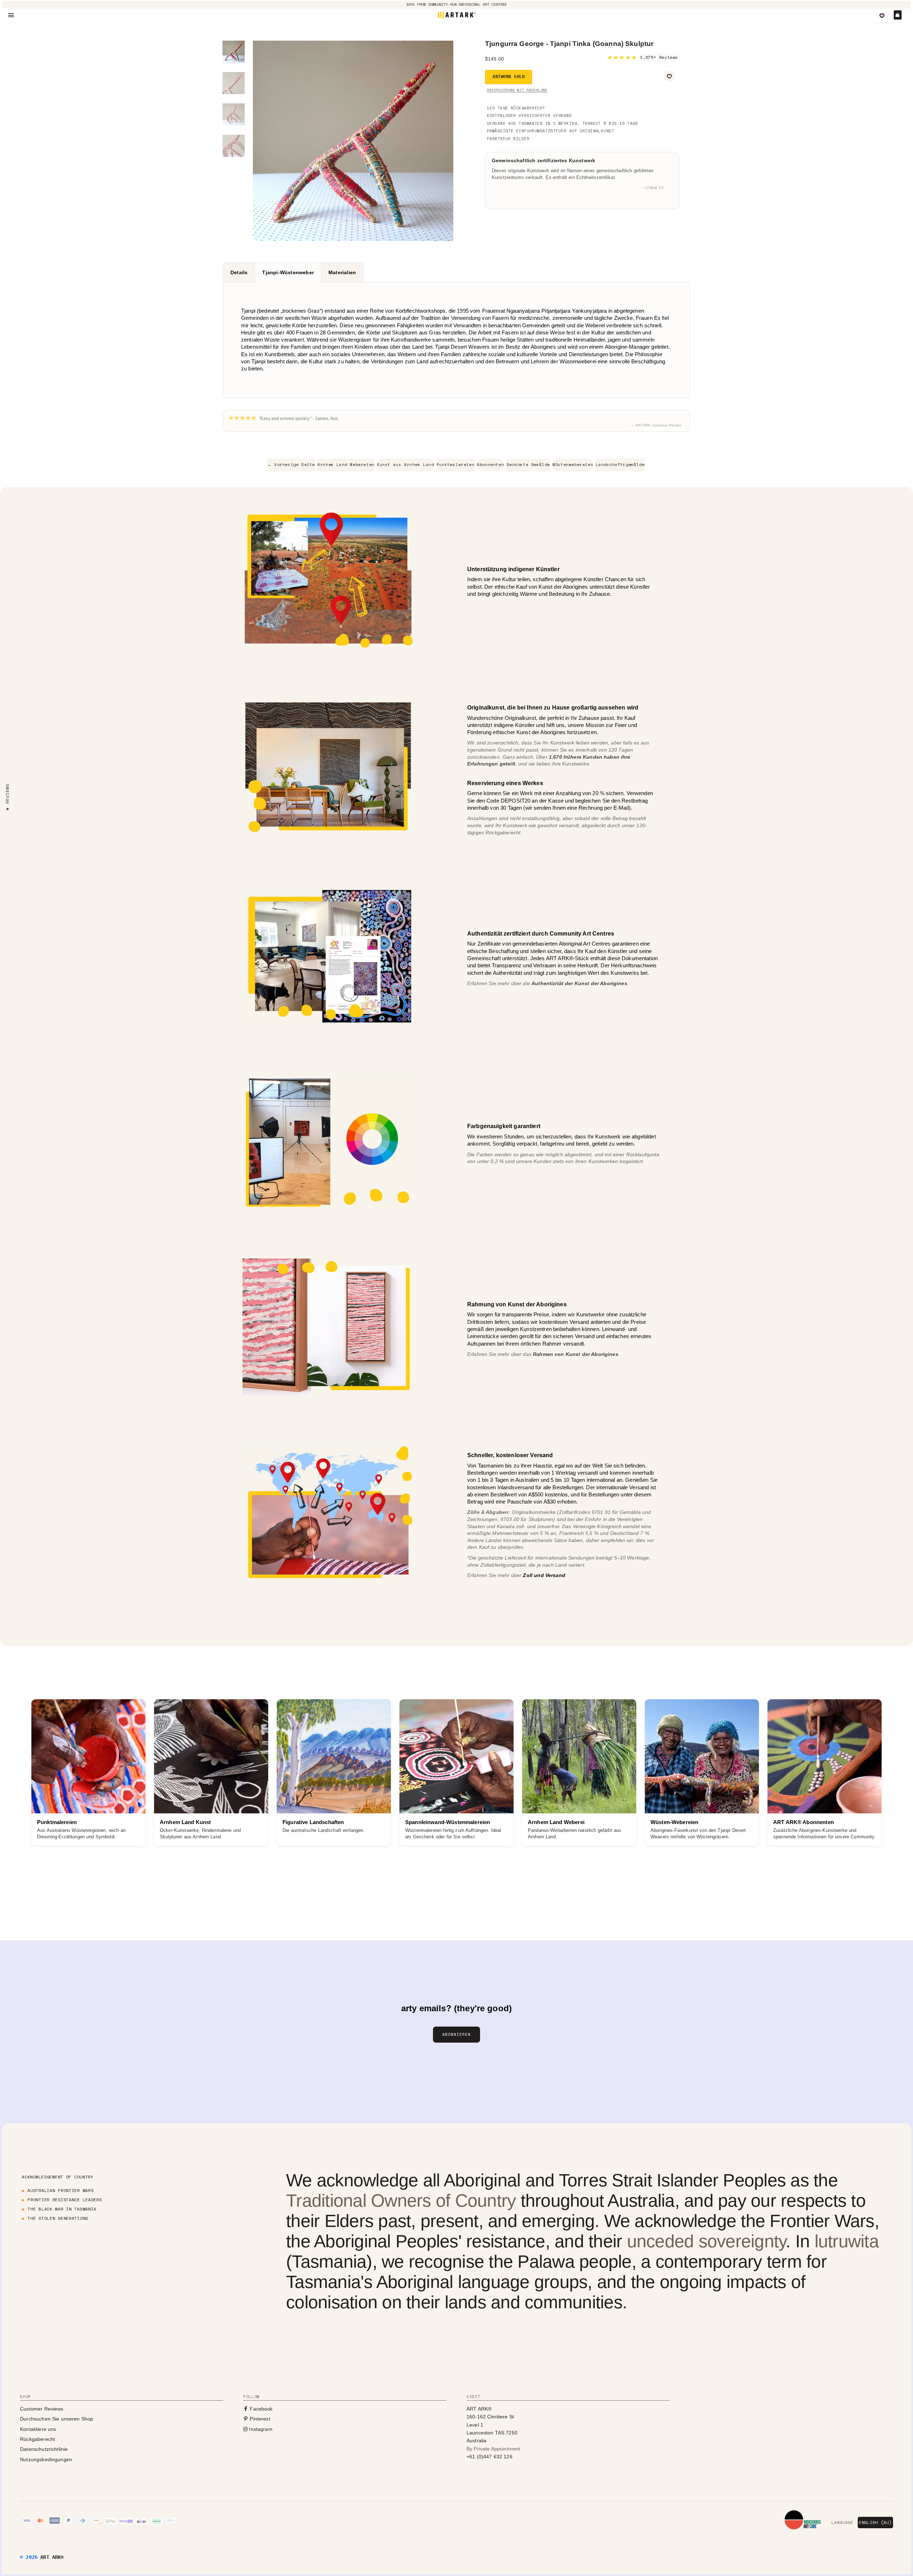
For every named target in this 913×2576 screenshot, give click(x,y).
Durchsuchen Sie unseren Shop (57, 2419)
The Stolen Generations (58, 2218)
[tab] (239, 272)
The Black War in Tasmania (62, 2209)
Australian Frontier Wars (60, 2190)
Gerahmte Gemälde (528, 465)
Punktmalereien (455, 465)
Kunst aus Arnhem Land (406, 465)
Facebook (260, 2409)
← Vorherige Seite (291, 465)
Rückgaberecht (37, 2439)
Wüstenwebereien (573, 465)
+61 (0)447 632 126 (489, 2457)
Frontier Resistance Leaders (65, 2200)
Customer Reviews (42, 2409)
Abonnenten (490, 465)
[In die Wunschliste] (669, 76)
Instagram (260, 2429)
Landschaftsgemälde (620, 465)
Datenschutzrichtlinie (44, 2449)
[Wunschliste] (882, 16)
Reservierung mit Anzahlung (517, 90)
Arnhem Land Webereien (346, 465)
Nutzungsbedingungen (46, 2459)
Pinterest (259, 2419)
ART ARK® (52, 2557)
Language (842, 2523)
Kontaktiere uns (38, 2429)
